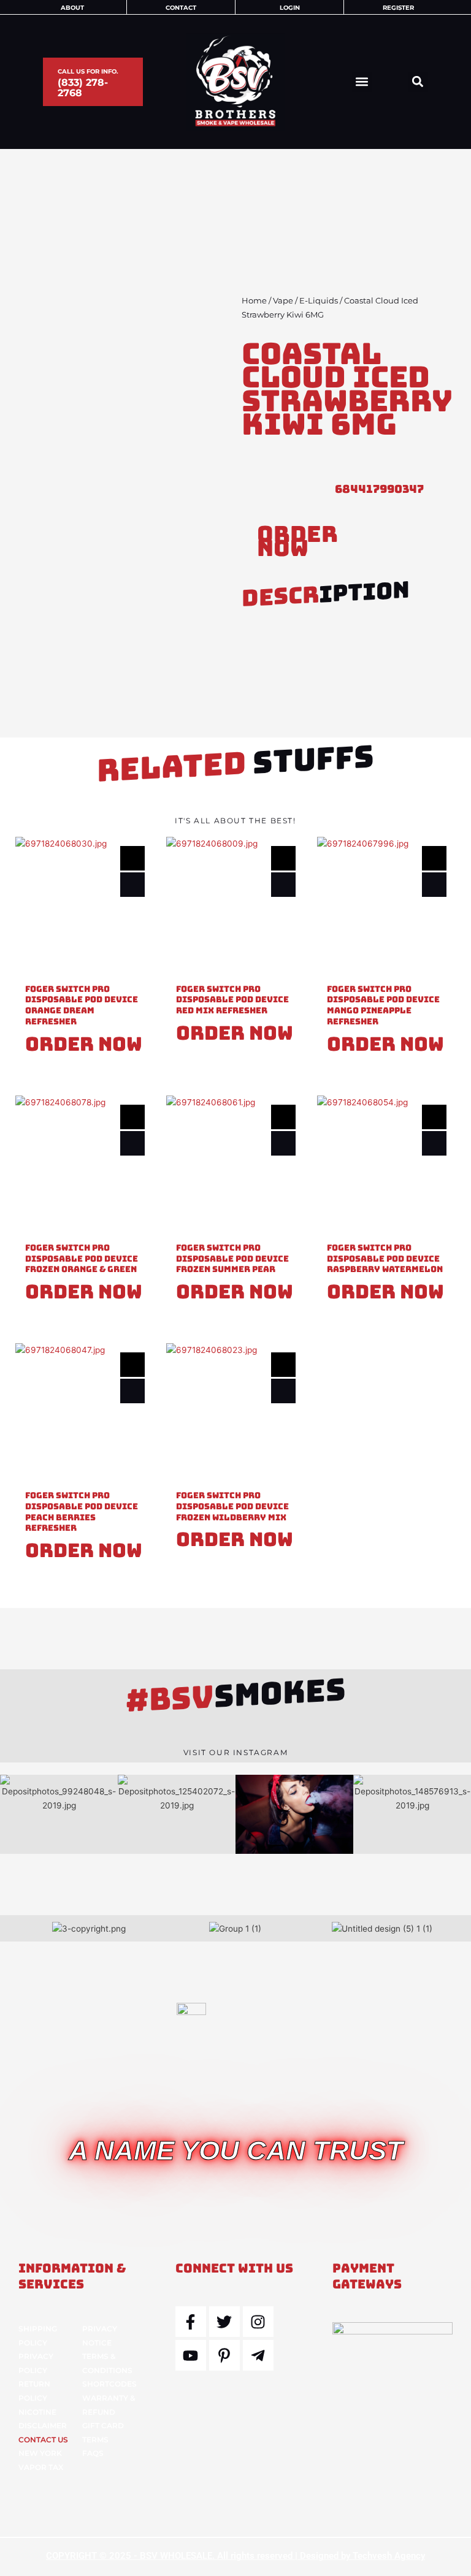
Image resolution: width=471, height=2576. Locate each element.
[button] (362, 82)
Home (254, 301)
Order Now (297, 541)
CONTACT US (43, 2440)
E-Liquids (319, 301)
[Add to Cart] (132, 885)
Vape (283, 301)
